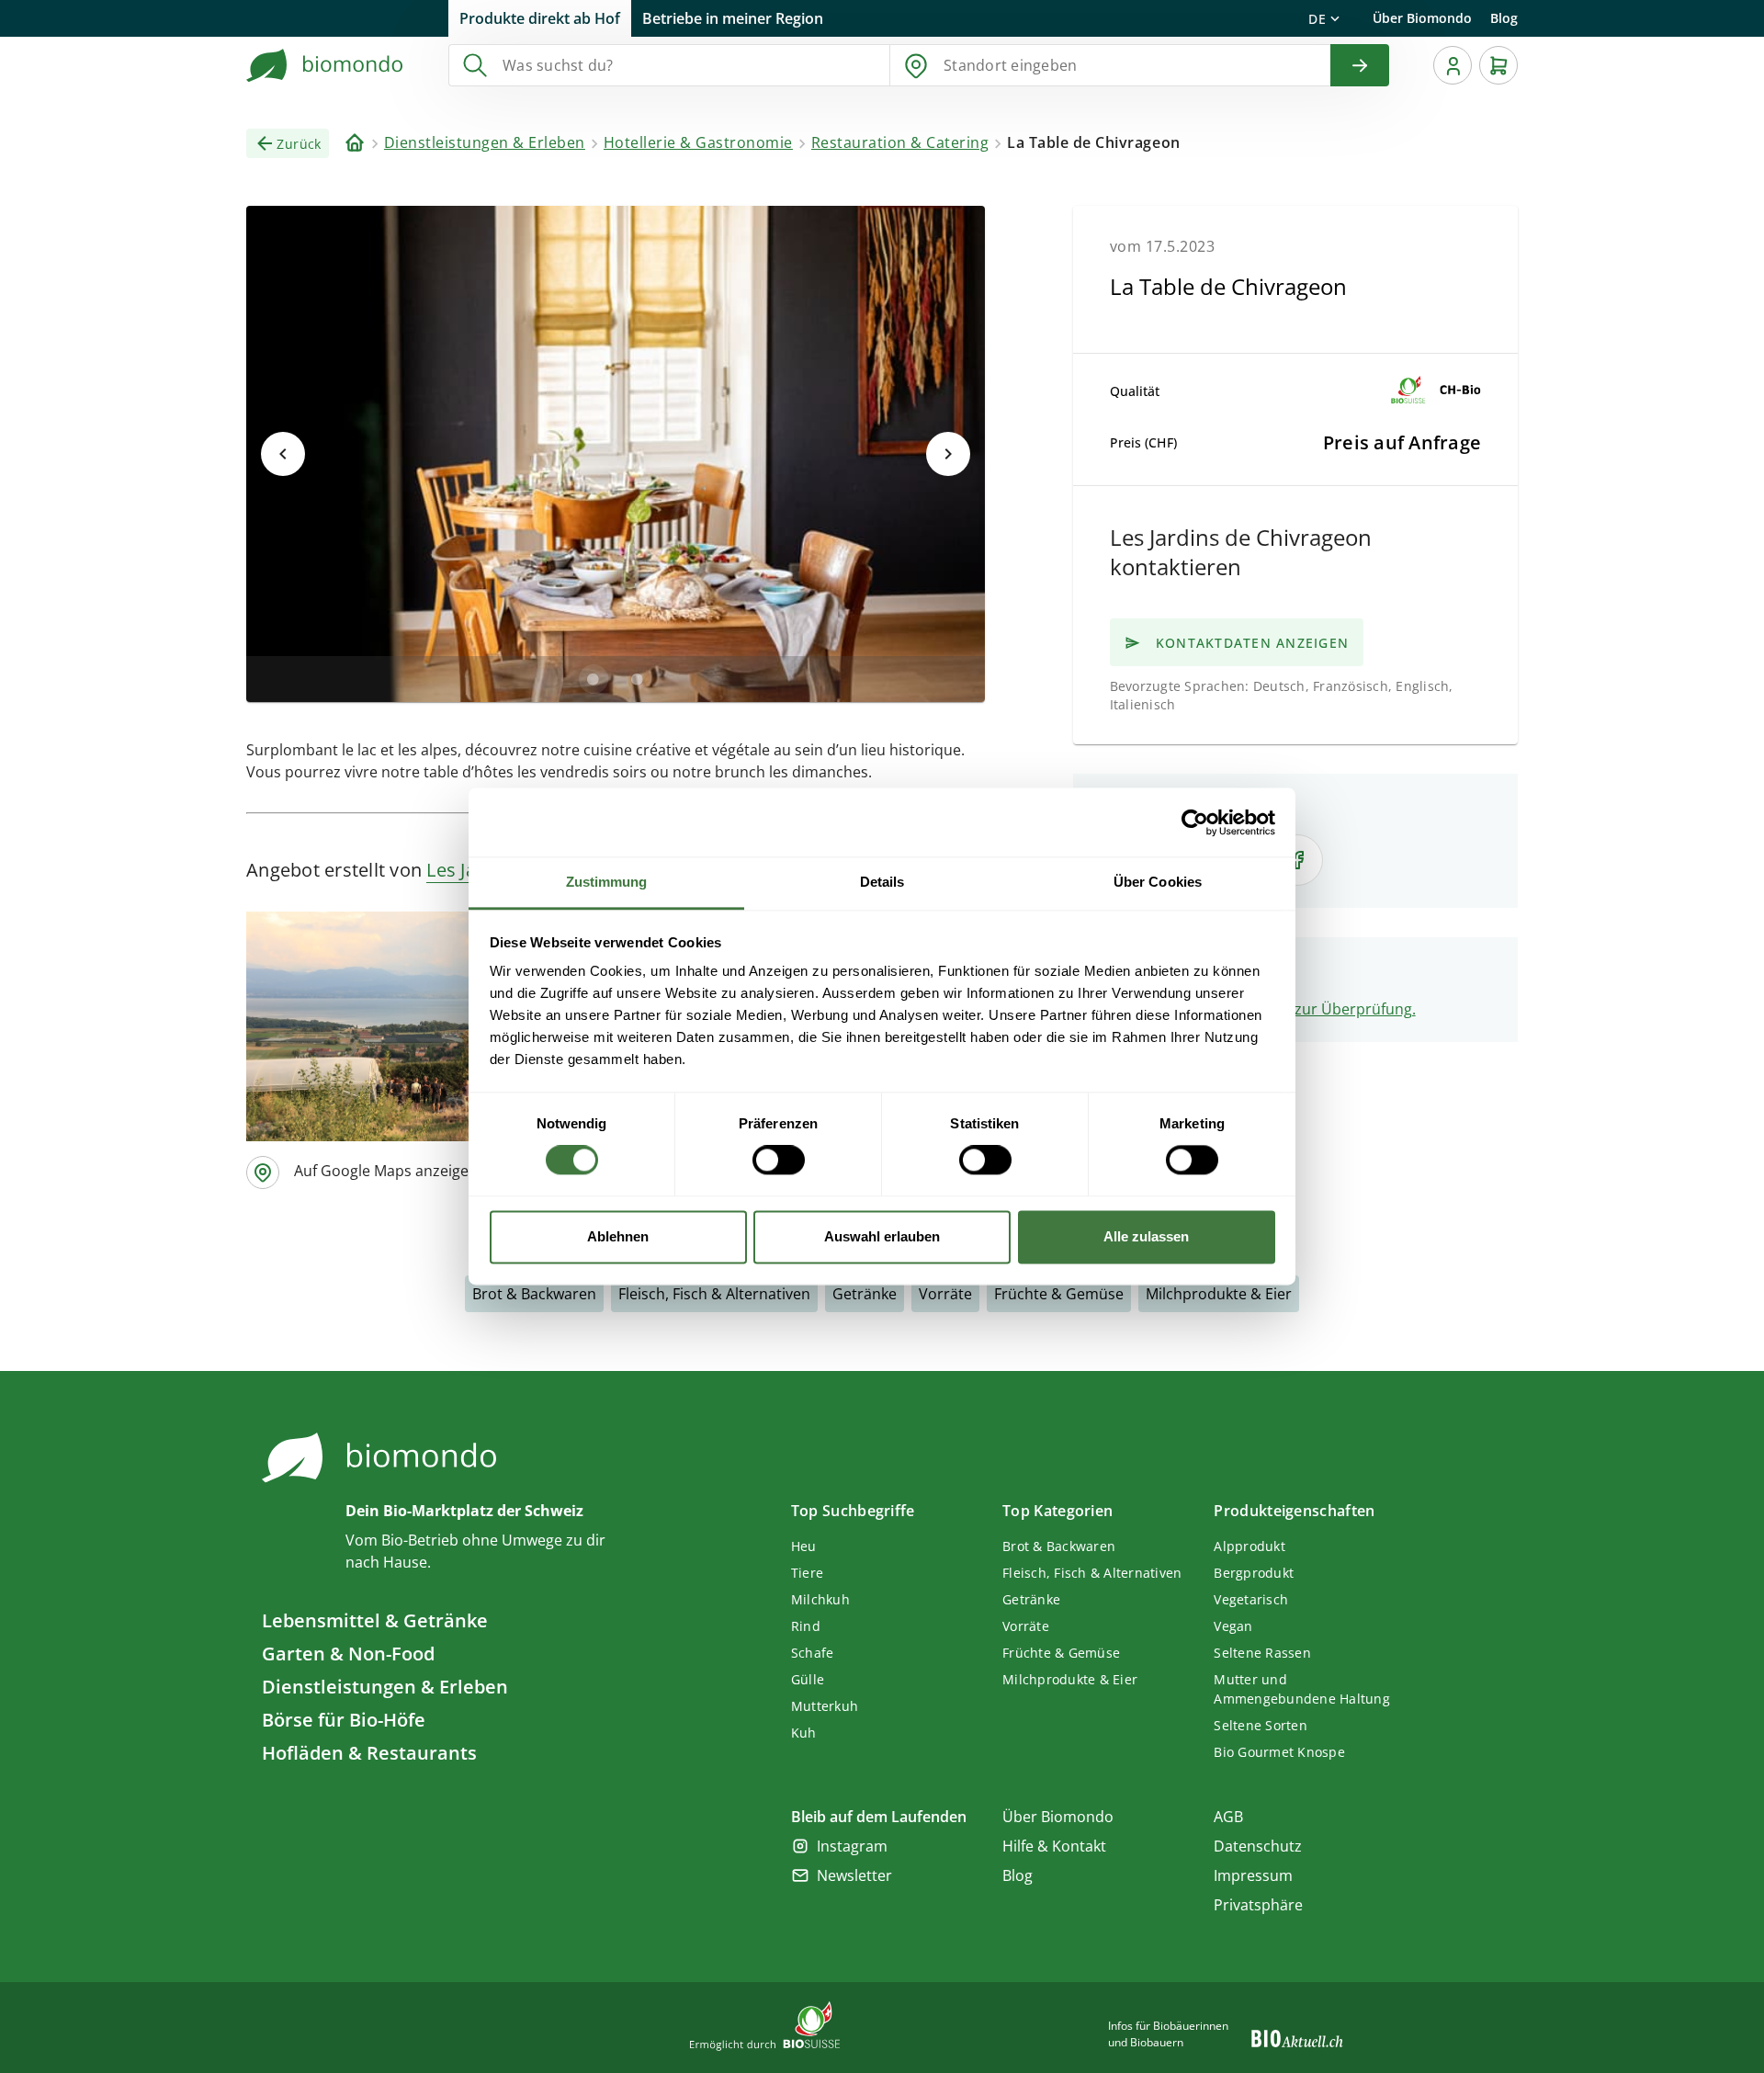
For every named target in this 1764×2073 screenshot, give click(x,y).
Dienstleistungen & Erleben (385, 1687)
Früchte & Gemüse (1059, 1294)
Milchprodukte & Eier (1219, 1294)
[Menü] (1453, 65)
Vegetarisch (1251, 1599)
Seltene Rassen (1262, 1653)
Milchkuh (820, 1599)
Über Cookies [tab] (1158, 882)
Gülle (808, 1679)
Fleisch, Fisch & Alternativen (714, 1294)
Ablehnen (618, 1236)
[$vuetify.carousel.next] (948, 454)
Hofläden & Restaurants (369, 1753)
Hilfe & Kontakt (1054, 1846)
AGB (1228, 1817)
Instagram (852, 1846)
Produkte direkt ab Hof (540, 18)
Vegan (1233, 1626)
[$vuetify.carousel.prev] (283, 454)
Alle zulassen (1146, 1236)
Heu (804, 1546)
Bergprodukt (1254, 1573)
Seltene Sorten (1261, 1725)
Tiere (807, 1573)
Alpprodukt (1249, 1546)
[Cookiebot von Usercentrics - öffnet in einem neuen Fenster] (1195, 822)
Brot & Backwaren (534, 1294)
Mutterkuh (825, 1706)
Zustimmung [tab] (607, 882)
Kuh (804, 1733)
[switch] (779, 1161)
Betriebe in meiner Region (733, 18)
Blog (1504, 18)
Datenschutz (1258, 1846)
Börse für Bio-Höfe (344, 1720)
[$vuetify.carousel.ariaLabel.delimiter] (594, 679)
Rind (806, 1626)
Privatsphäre (1258, 1905)
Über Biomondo (1422, 18)
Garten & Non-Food (348, 1654)
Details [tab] (882, 882)
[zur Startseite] (325, 65)
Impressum (1253, 1875)
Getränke (865, 1294)
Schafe (813, 1653)
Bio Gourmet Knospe (1279, 1752)
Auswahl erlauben (882, 1236)
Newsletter (854, 1875)
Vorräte (945, 1294)
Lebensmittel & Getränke (375, 1620)
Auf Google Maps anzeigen (386, 1171)
